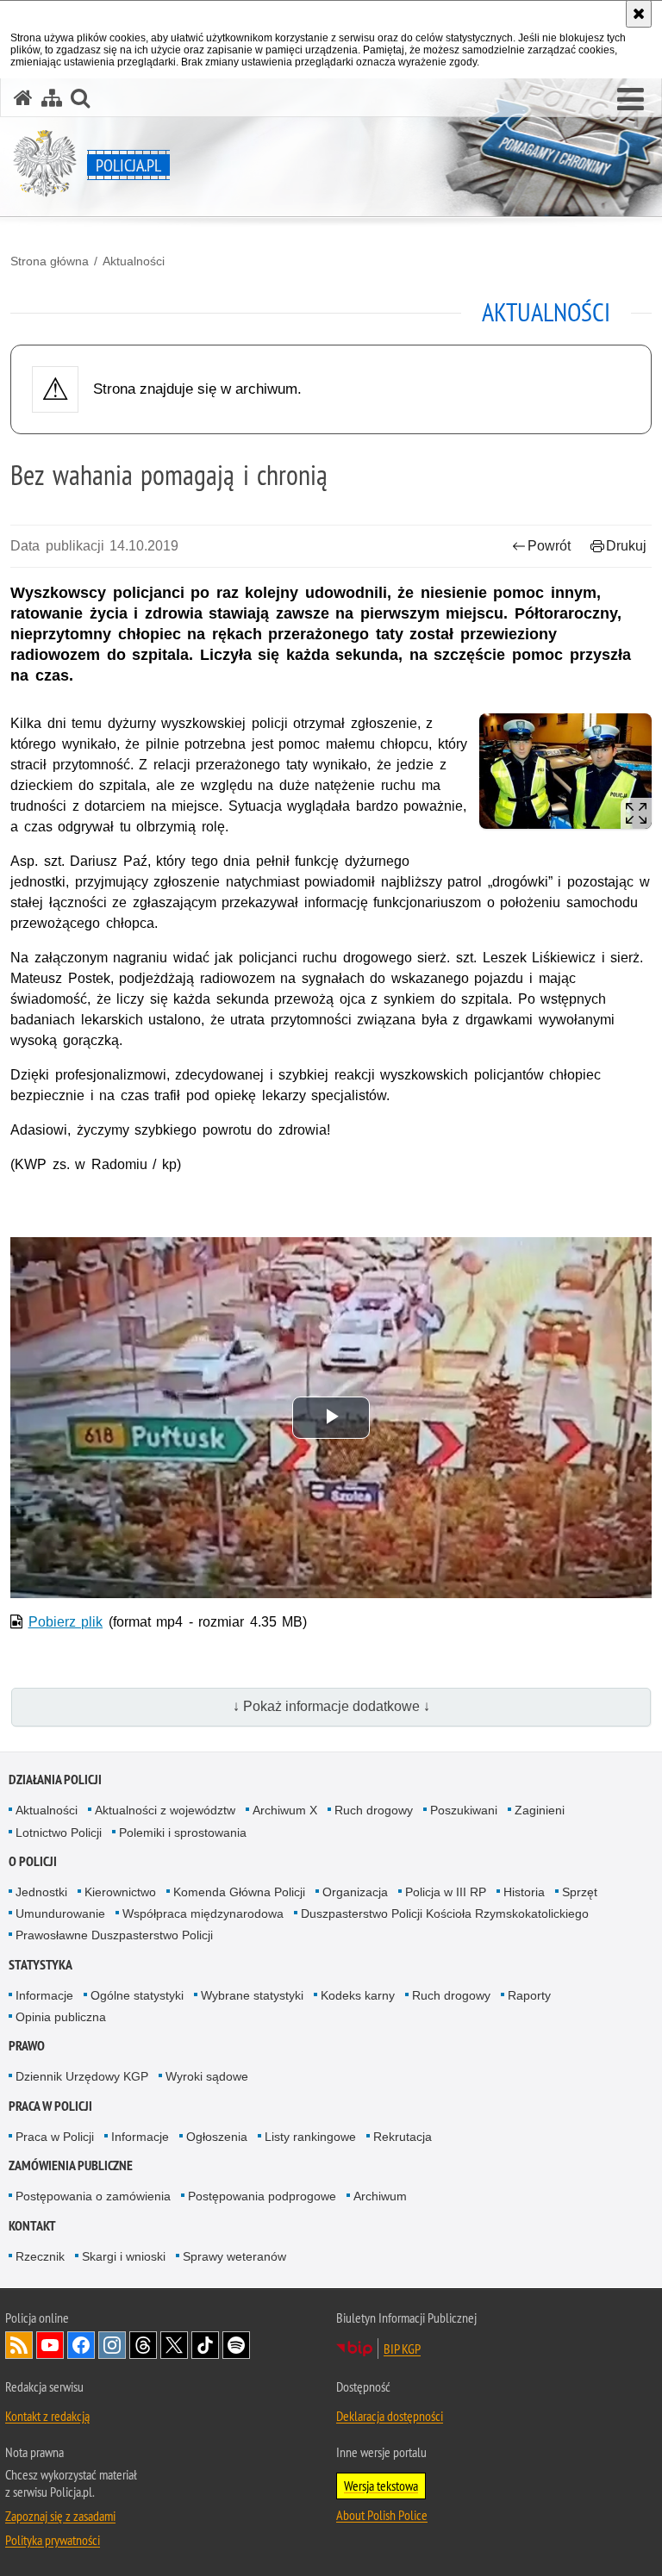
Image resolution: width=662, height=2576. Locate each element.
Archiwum (380, 2196)
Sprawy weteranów (234, 2256)
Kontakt (32, 2226)
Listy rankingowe (310, 2137)
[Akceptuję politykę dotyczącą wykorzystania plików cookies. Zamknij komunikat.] (639, 14)
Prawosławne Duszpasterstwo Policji (114, 1935)
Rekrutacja (403, 2137)
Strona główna (50, 261)
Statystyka (41, 1965)
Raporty (529, 1995)
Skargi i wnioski (124, 2256)
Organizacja (355, 1892)
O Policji (33, 1861)
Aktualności (134, 261)
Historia (524, 1892)
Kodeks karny (358, 1995)
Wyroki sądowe (207, 2076)
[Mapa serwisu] (52, 98)
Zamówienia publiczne (71, 2165)
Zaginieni (540, 1810)
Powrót (549, 546)
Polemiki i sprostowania (183, 1832)
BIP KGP (402, 2349)
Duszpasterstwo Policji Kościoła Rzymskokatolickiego (445, 1913)
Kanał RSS (19, 2345)
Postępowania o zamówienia (93, 2196)
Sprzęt (580, 1892)
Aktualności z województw (165, 1810)
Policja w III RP (446, 1892)
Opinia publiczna (61, 2017)
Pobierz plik (66, 1622)
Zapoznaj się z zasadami (60, 2516)
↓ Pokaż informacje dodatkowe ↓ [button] (331, 1706)
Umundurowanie (60, 1913)
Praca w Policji (50, 2106)
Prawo (27, 2046)
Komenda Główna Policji (239, 1892)
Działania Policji (55, 1780)
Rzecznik (40, 2256)
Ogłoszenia (217, 2137)
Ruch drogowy (374, 1810)
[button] (631, 100)
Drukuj (626, 546)
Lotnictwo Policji (59, 1832)
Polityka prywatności (53, 2540)
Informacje (44, 1995)
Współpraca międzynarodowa (203, 1913)
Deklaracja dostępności (390, 2416)
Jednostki (41, 1892)
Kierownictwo (120, 1892)
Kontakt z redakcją (47, 2416)
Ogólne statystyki (137, 1995)
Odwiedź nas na (50, 2345)
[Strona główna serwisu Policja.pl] (23, 98)
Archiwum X (285, 1810)
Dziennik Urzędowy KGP (82, 2076)
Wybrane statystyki (252, 1995)
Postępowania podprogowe (262, 2196)
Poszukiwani (464, 1810)
